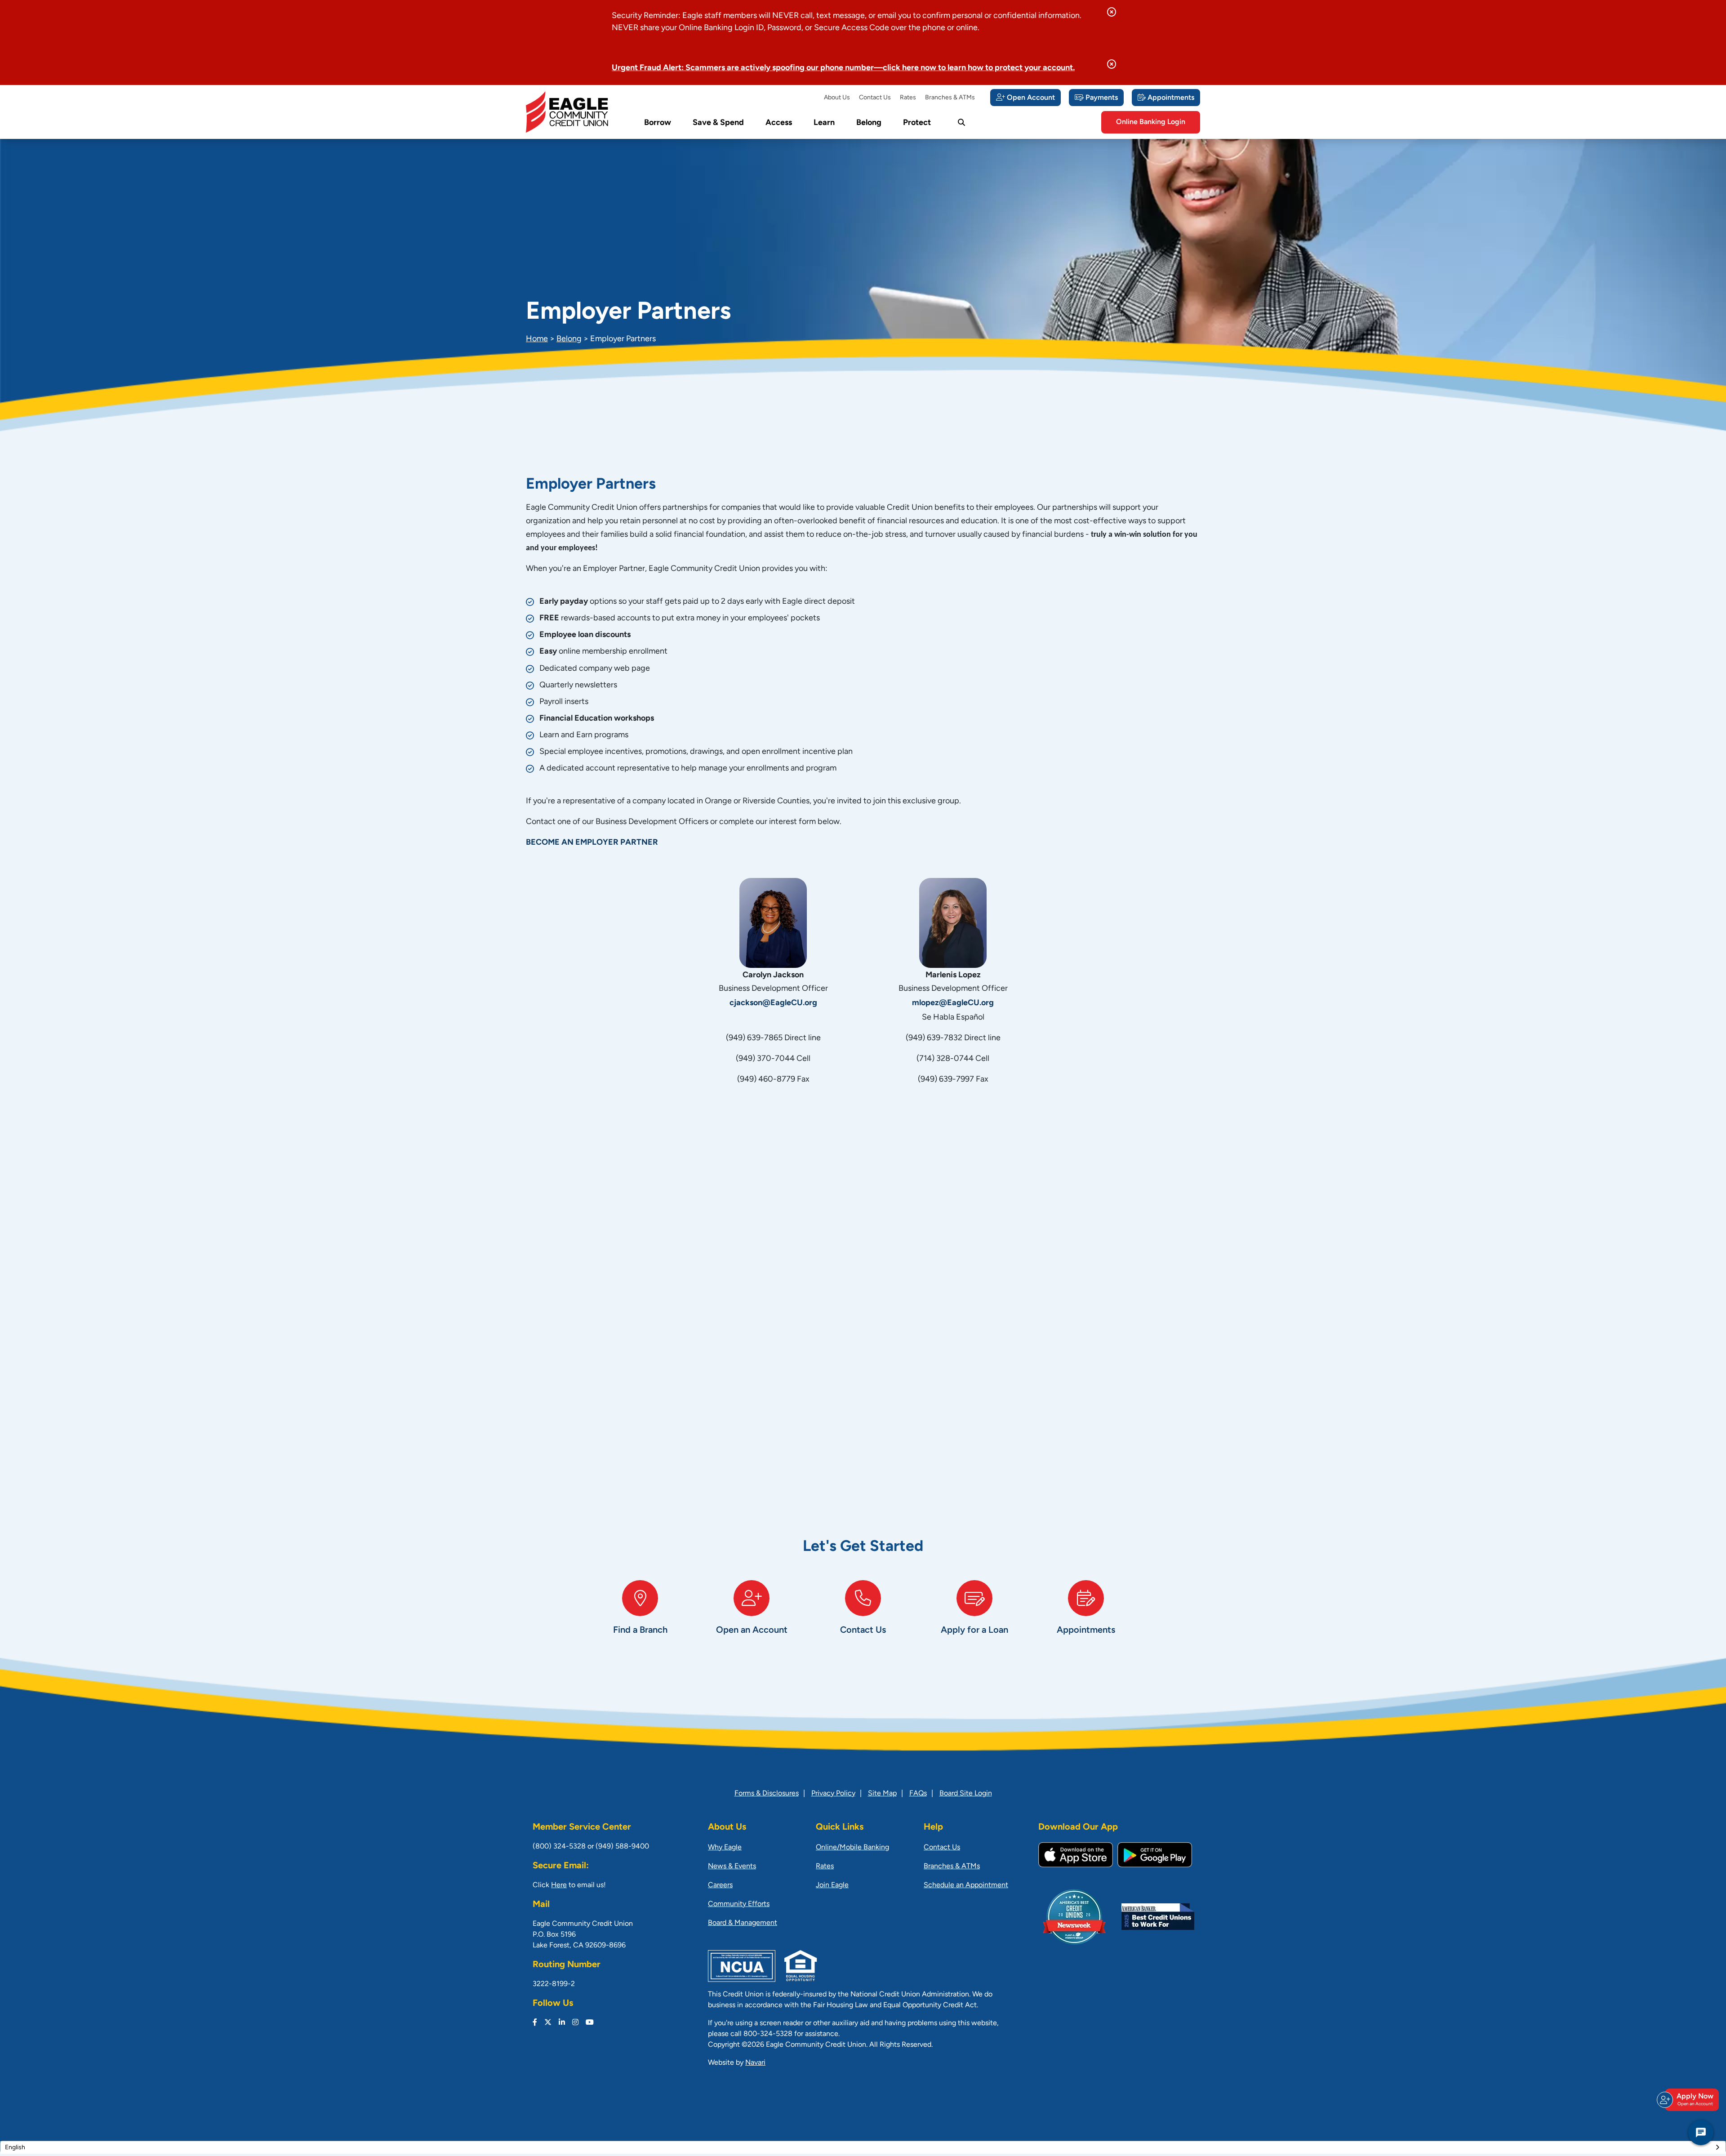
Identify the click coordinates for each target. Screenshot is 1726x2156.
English (15, 2148)
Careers (720, 1885)
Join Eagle (832, 1885)
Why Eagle (725, 1848)
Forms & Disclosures (767, 1794)
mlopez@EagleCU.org (953, 1003)
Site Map (882, 1794)
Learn (824, 123)
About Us (837, 98)
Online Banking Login (1151, 122)
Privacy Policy (833, 1794)
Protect (917, 123)
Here (559, 1885)
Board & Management (743, 1923)
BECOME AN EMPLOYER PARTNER (592, 843)
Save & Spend (718, 123)
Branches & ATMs (950, 98)
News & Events (732, 1866)
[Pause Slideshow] (185, 1411)
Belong (869, 123)
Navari (755, 2063)
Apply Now (1695, 2100)
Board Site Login (966, 1794)
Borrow (658, 123)
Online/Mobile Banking (852, 1848)
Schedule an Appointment (966, 1885)
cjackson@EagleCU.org (773, 1003)
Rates (908, 98)
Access (779, 123)
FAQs (918, 1794)
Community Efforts (739, 1904)
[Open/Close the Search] (961, 123)
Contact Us (875, 98)
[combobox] (863, 2147)
